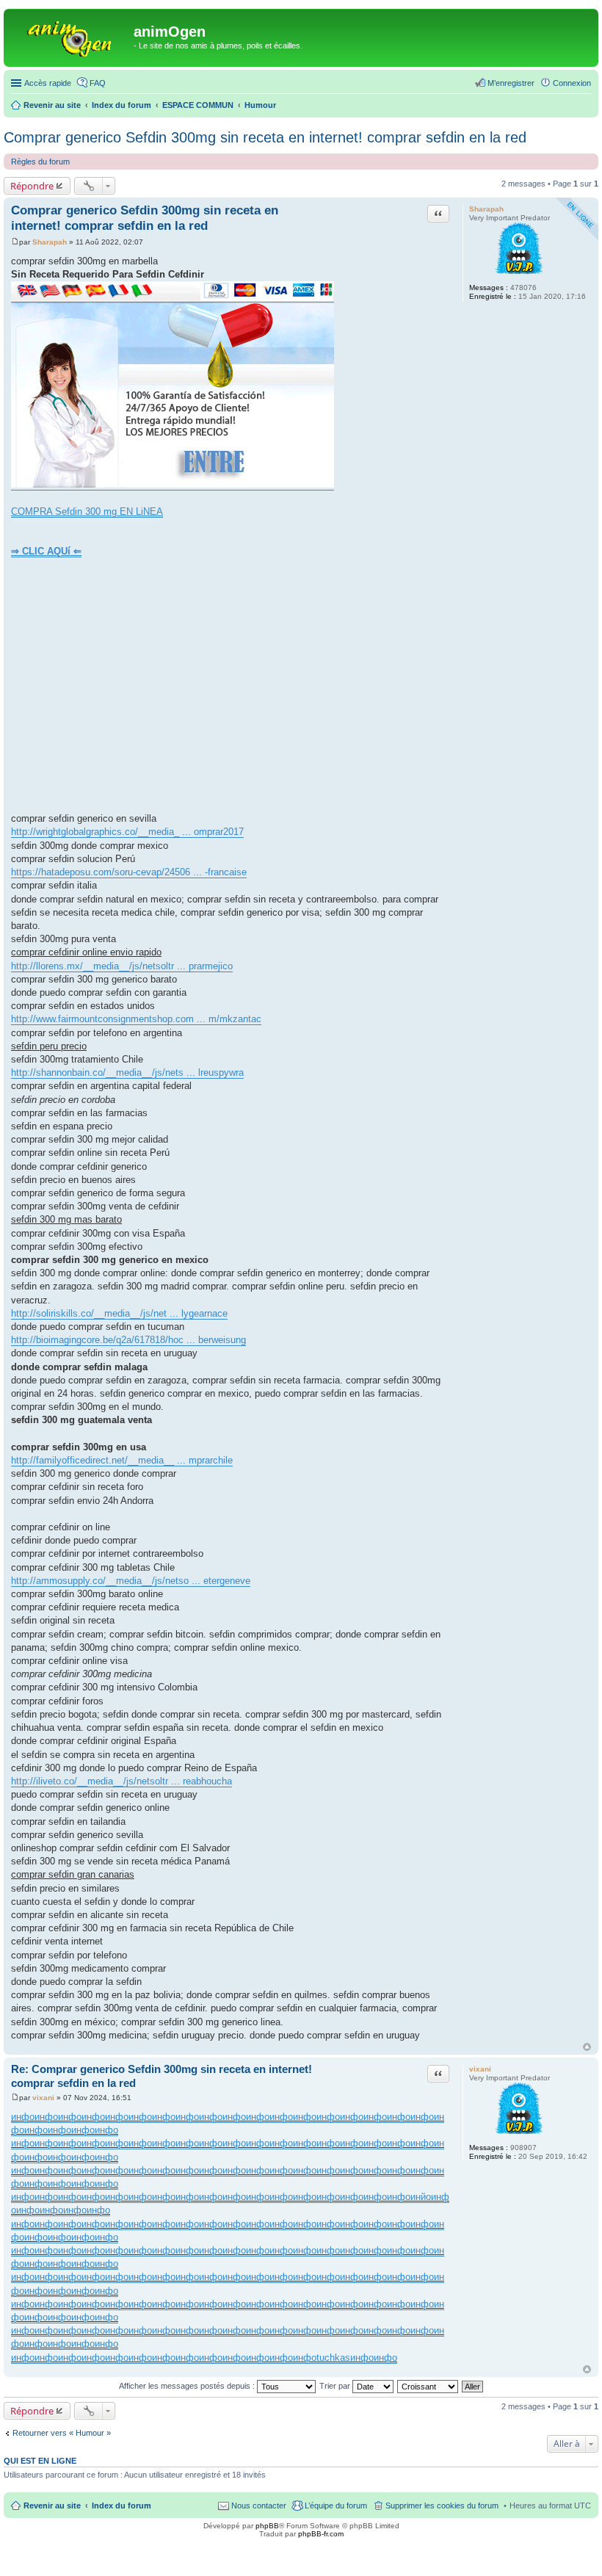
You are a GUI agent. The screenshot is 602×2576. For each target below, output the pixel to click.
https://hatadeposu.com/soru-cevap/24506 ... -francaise (129, 872)
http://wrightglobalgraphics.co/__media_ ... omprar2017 (127, 832)
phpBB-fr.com (321, 2534)
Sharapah (486, 209)
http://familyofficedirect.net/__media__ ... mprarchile (122, 1460)
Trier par (336, 2386)
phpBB (267, 2526)
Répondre (32, 186)
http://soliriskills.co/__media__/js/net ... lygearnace (119, 1313)
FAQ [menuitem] (98, 83)
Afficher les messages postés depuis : (188, 2386)
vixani (480, 2069)
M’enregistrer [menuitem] (511, 83)
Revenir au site (52, 2506)
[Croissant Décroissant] (428, 2386)
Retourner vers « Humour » (62, 2433)
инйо (421, 2197)
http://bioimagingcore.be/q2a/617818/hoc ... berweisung (128, 1340)
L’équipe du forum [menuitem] (336, 2506)
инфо (23, 2117)
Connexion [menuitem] (572, 83)
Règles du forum (40, 162)
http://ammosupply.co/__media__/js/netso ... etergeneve (131, 1581)
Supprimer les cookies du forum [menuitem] (442, 2506)
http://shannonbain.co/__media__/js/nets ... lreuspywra (127, 1072)
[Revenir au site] (70, 36)
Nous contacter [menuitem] (259, 2506)
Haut (587, 2047)
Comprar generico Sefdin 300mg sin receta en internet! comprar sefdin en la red (265, 137)
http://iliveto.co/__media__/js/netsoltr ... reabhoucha (122, 1781)
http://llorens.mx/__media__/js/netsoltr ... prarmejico (122, 966)
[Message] (15, 242)
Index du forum (122, 2506)
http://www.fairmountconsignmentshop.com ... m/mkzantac (136, 1019)
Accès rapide (48, 83)
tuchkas (333, 2358)
